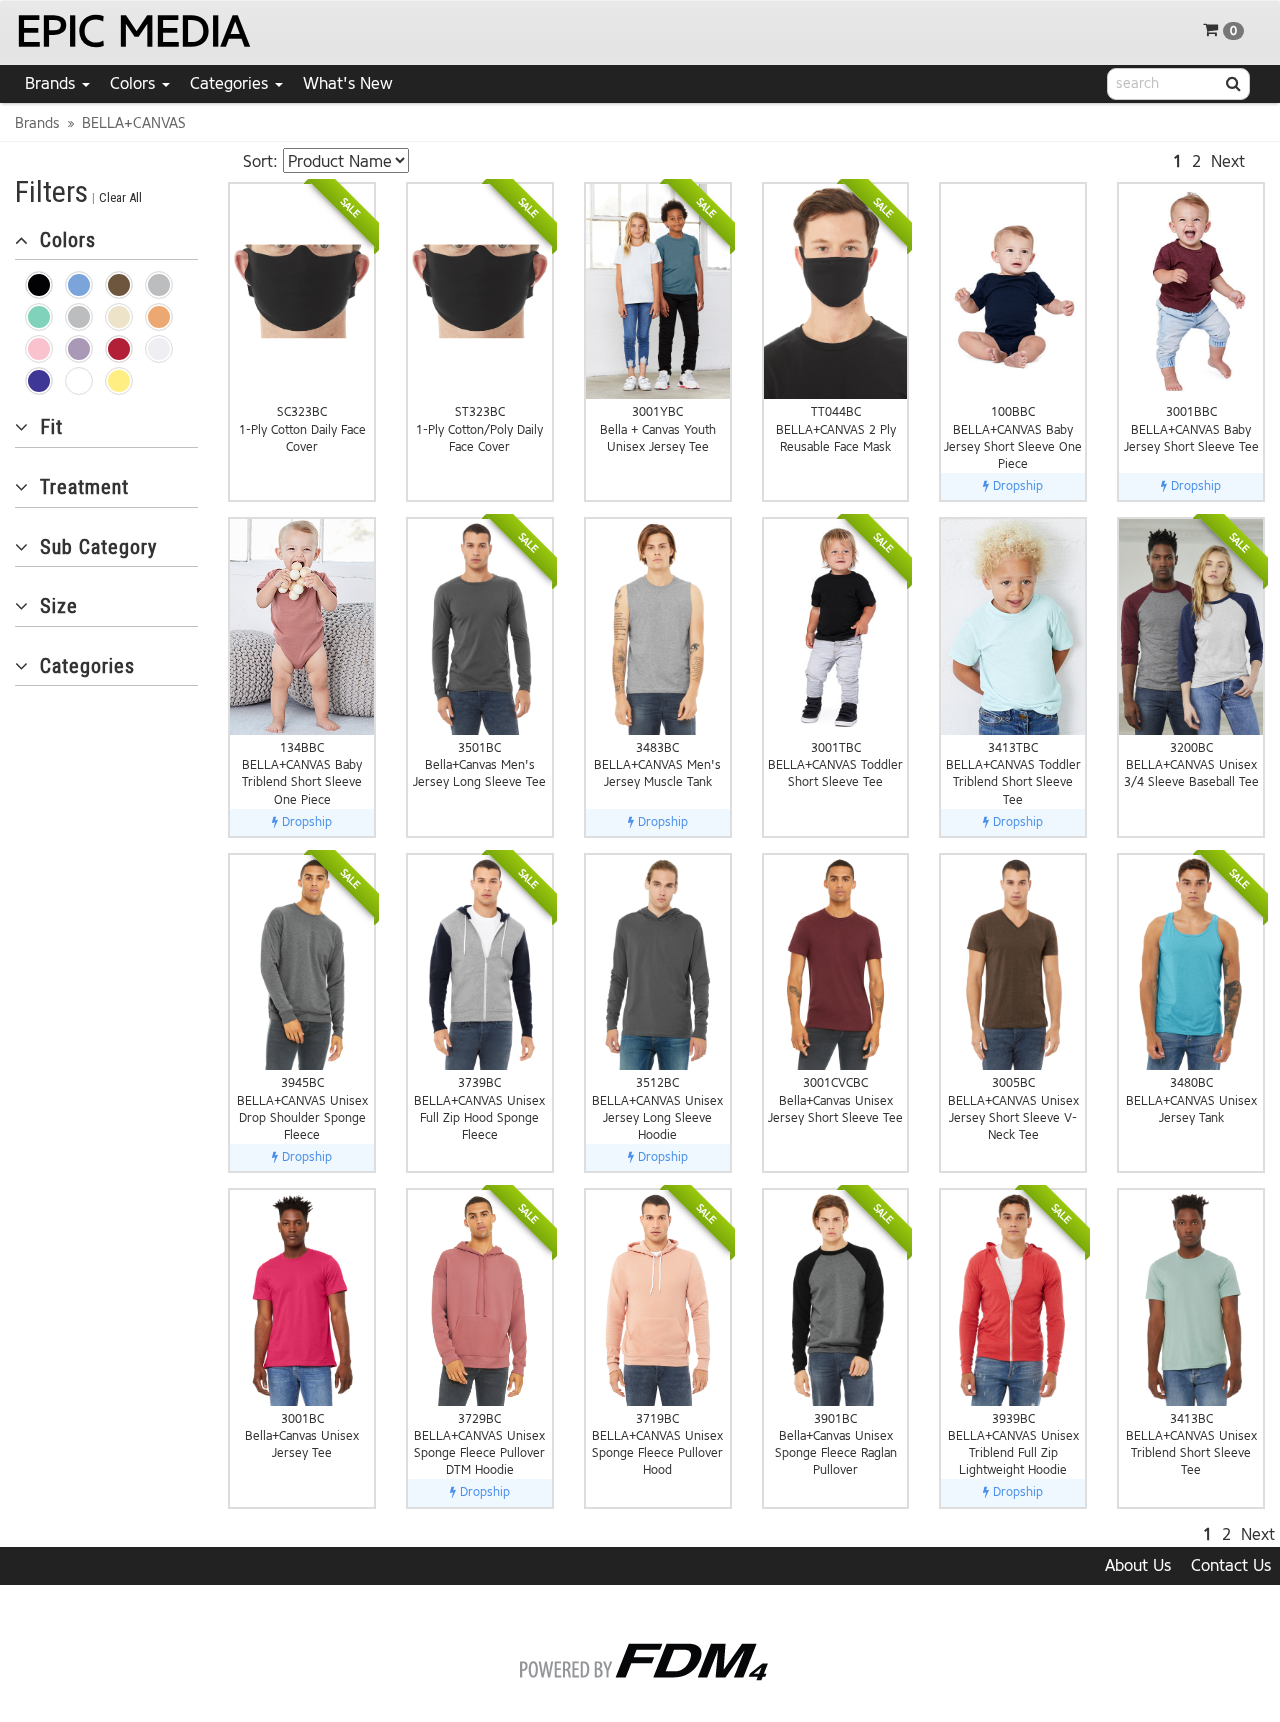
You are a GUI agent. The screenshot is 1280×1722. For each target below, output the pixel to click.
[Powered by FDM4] (640, 1658)
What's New (348, 83)
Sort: (260, 161)
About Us (1138, 1565)
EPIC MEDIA (132, 31)
